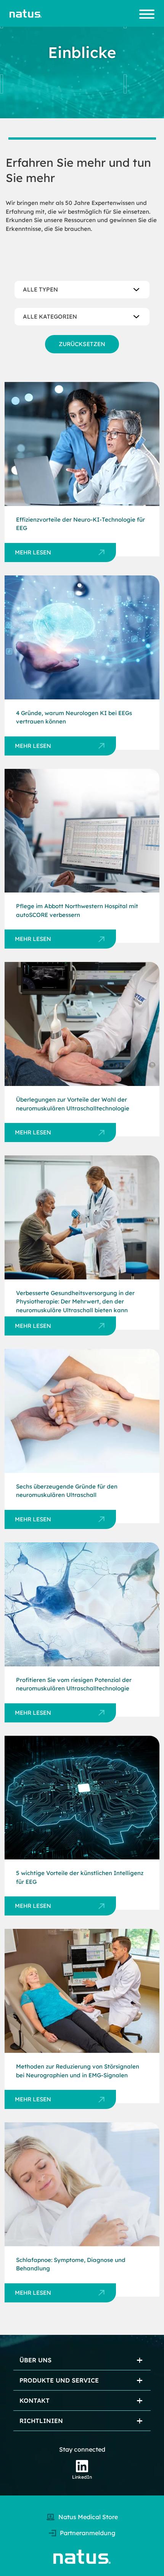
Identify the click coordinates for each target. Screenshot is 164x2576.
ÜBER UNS (35, 2360)
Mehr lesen (33, 552)
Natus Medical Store (88, 2517)
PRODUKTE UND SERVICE (59, 2380)
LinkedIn (82, 2477)
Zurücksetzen (82, 344)
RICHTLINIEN (41, 2421)
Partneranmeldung (88, 2533)
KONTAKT (35, 2400)
